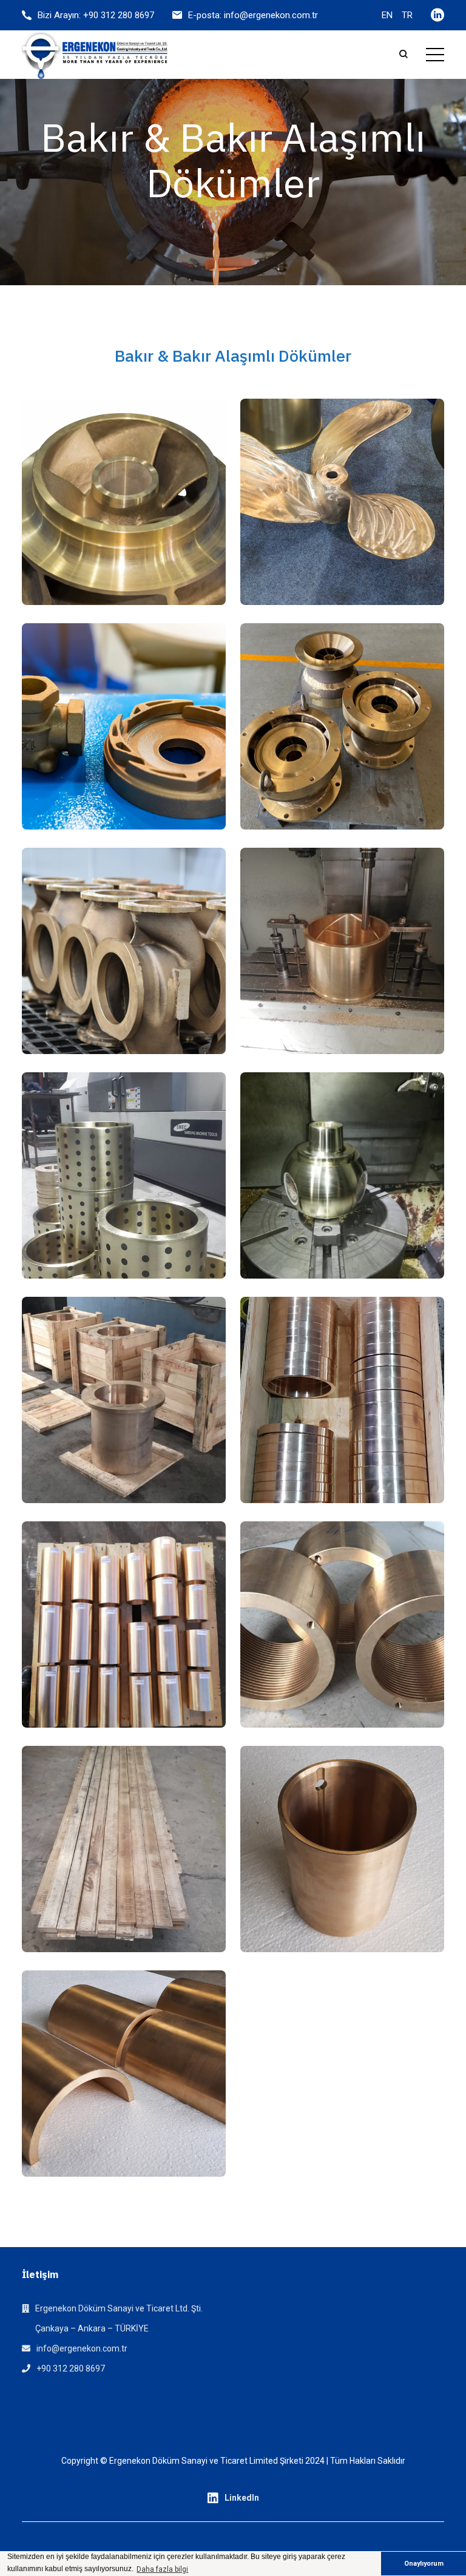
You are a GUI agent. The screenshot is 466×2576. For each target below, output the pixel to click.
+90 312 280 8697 (119, 15)
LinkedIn (242, 2498)
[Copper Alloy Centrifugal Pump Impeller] (124, 502)
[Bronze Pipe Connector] (124, 951)
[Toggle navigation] (435, 55)
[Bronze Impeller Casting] (342, 502)
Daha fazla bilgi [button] (162, 2569)
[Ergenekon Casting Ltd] (233, 2547)
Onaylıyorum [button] (424, 2564)
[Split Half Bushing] (124, 2074)
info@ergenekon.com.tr (82, 2348)
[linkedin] (437, 15)
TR (407, 15)
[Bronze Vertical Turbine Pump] (342, 726)
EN (387, 15)
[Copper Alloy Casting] (124, 726)
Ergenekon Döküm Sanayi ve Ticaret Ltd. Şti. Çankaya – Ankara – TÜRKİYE (119, 2318)
